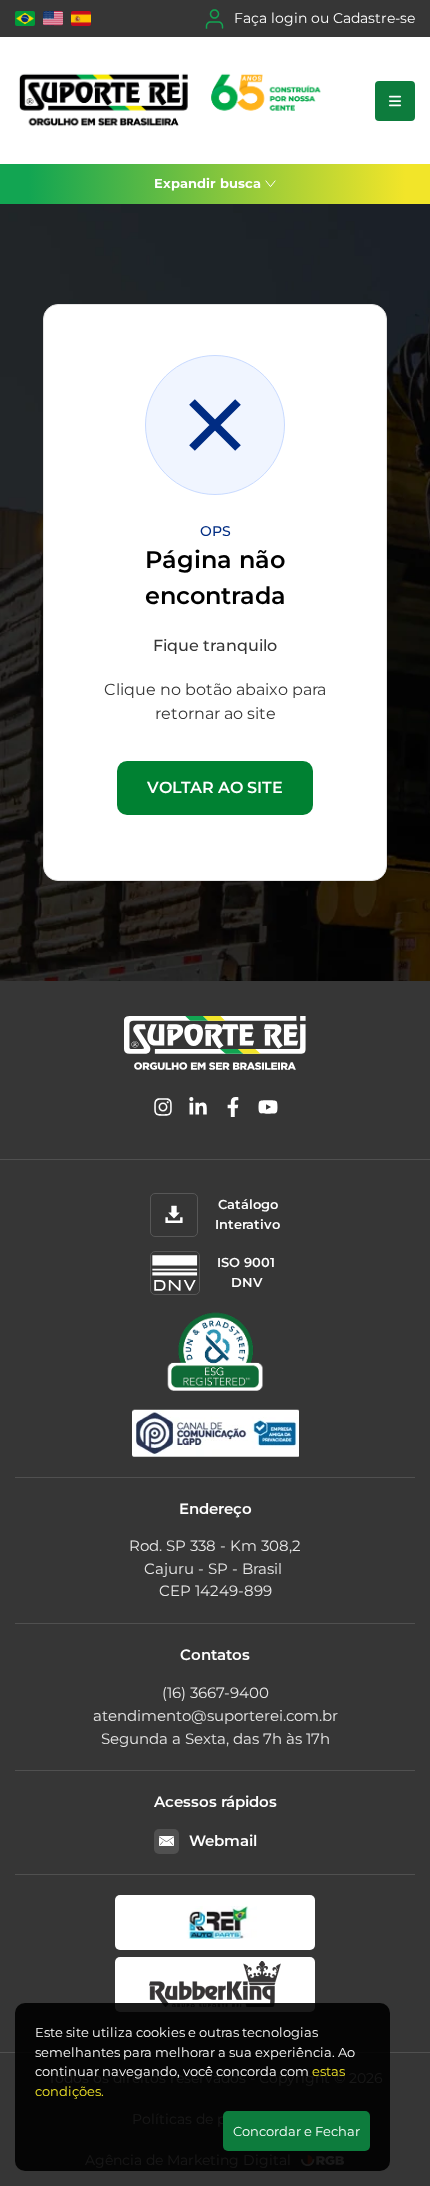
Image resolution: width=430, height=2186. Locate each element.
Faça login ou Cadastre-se (324, 18)
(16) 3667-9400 (215, 1692)
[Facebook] (233, 1110)
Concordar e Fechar (296, 2131)
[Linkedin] (198, 1110)
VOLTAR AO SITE (215, 787)
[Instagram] (163, 1110)
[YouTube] (268, 1110)
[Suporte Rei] (173, 100)
